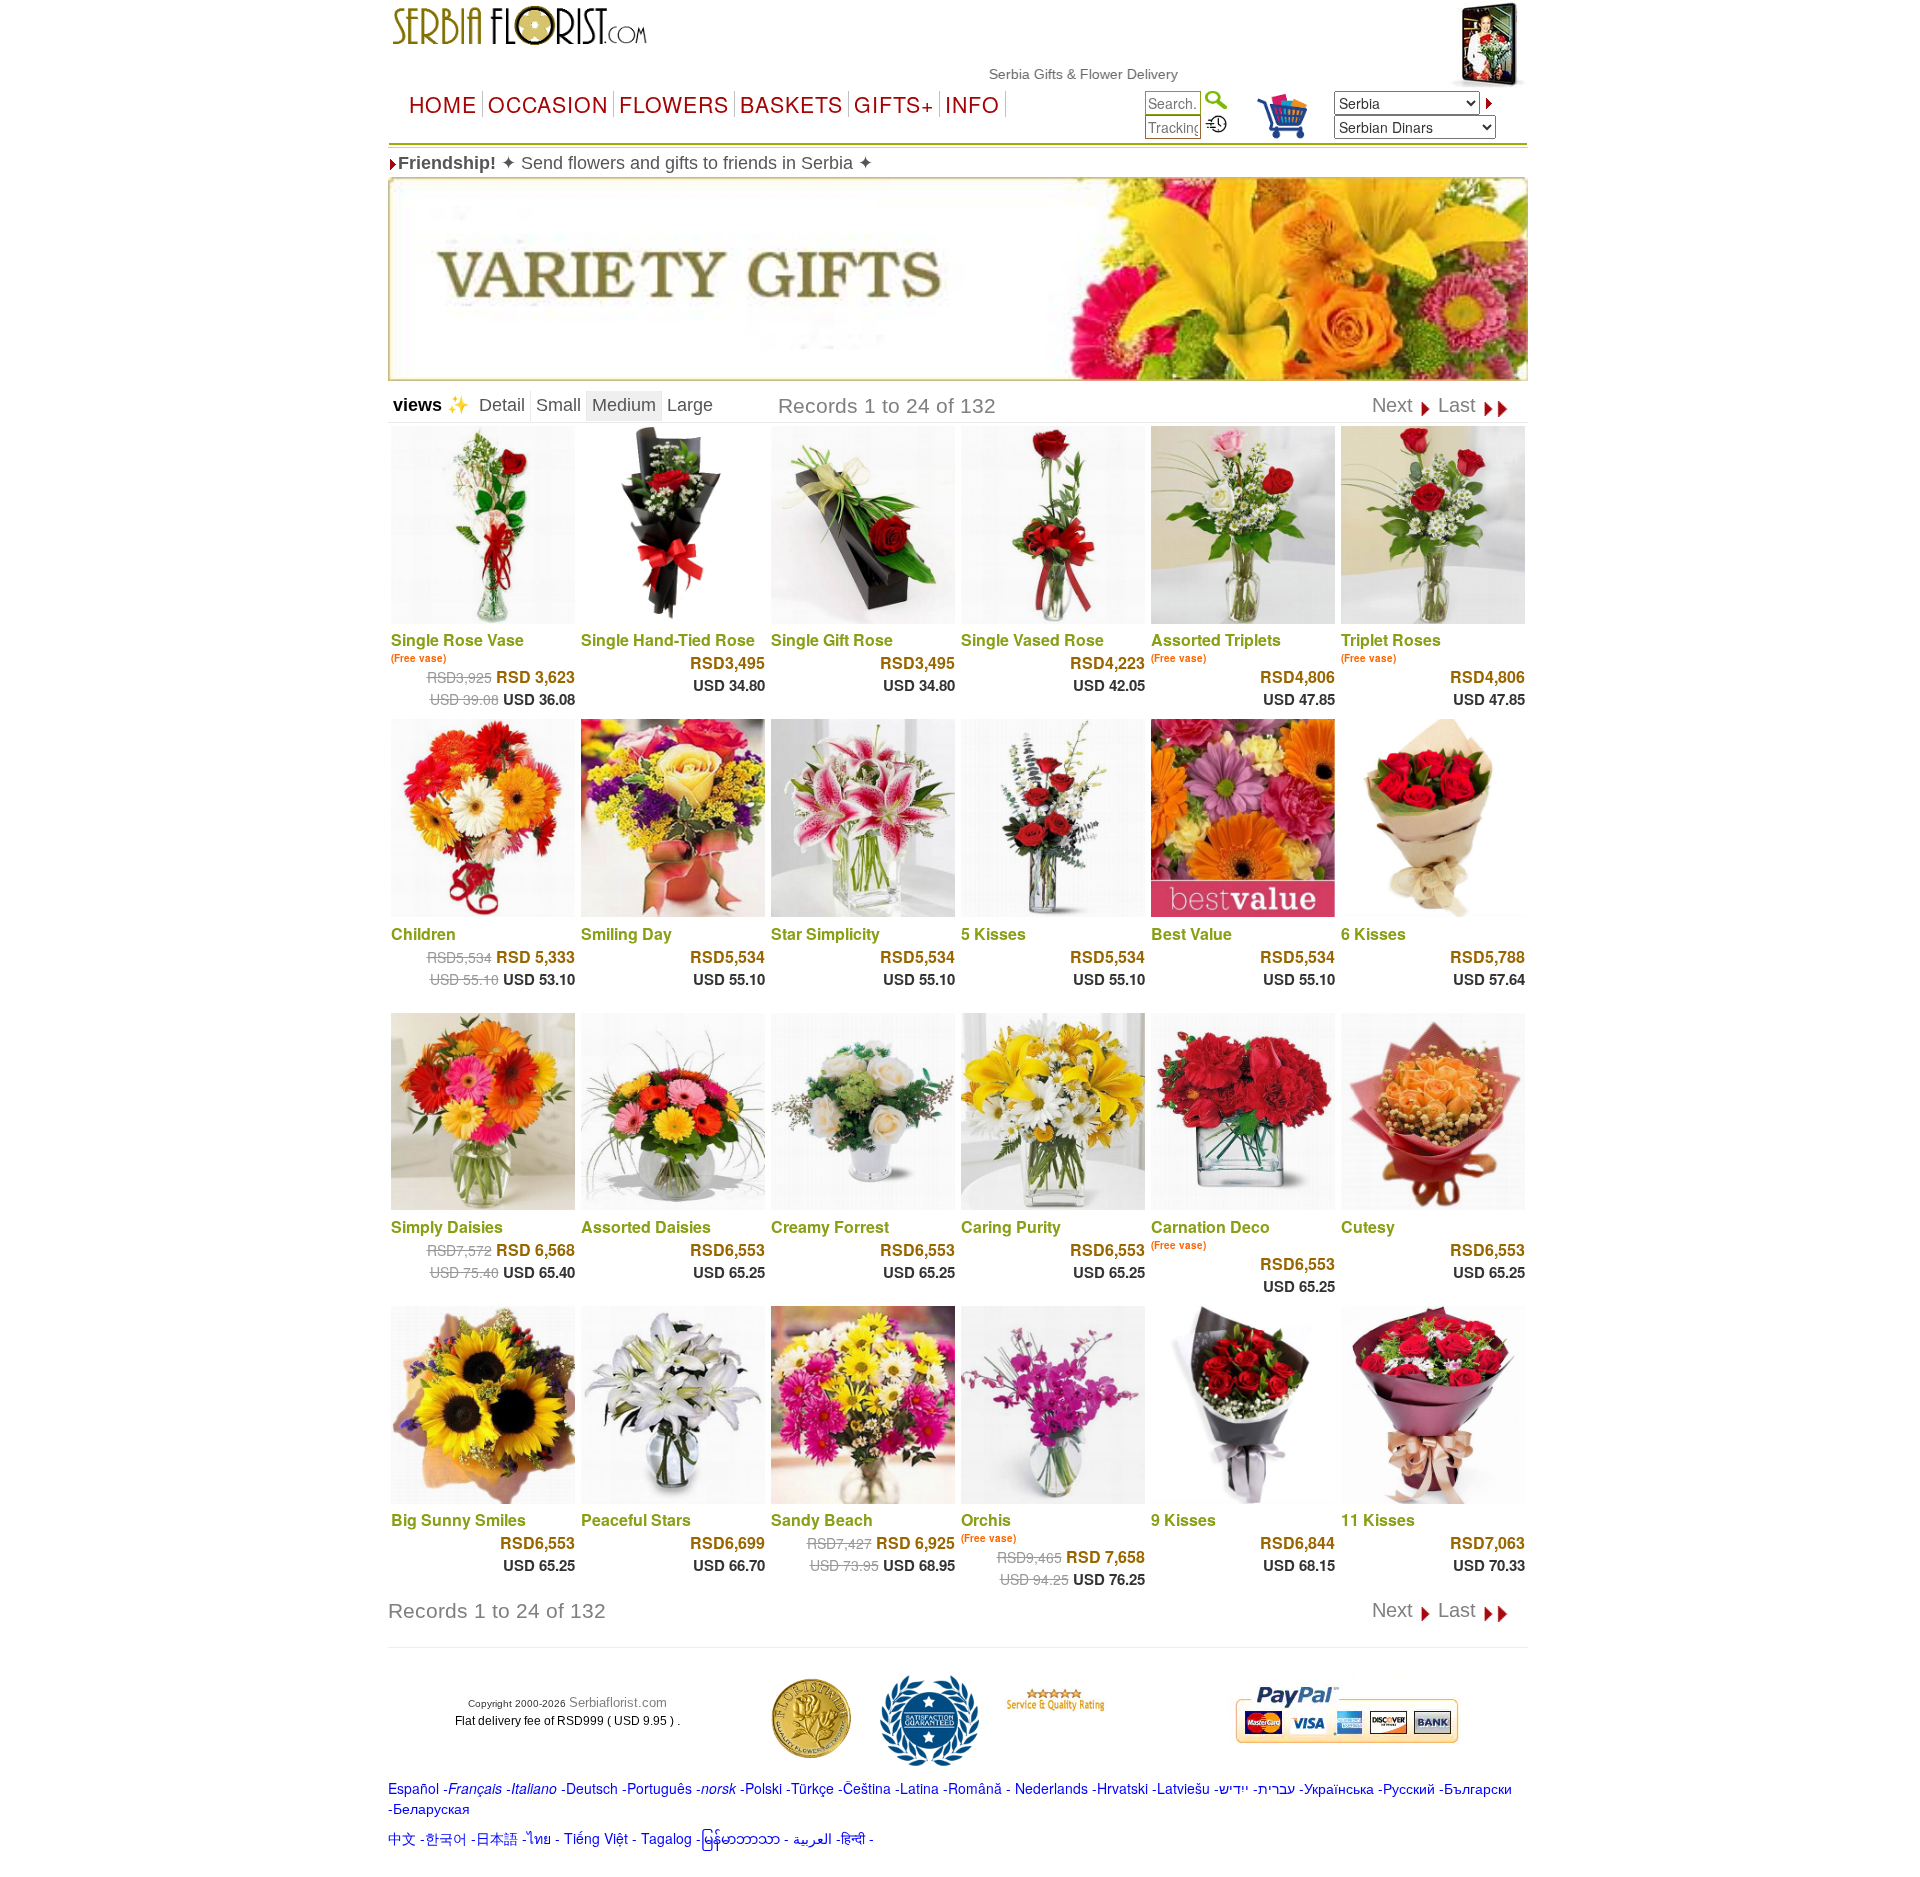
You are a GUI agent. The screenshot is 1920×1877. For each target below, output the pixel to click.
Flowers (674, 104)
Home (443, 104)
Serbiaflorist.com (618, 1702)
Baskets (791, 104)
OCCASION (548, 104)
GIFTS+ (894, 104)
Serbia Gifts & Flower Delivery (1023, 74)
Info (972, 104)
